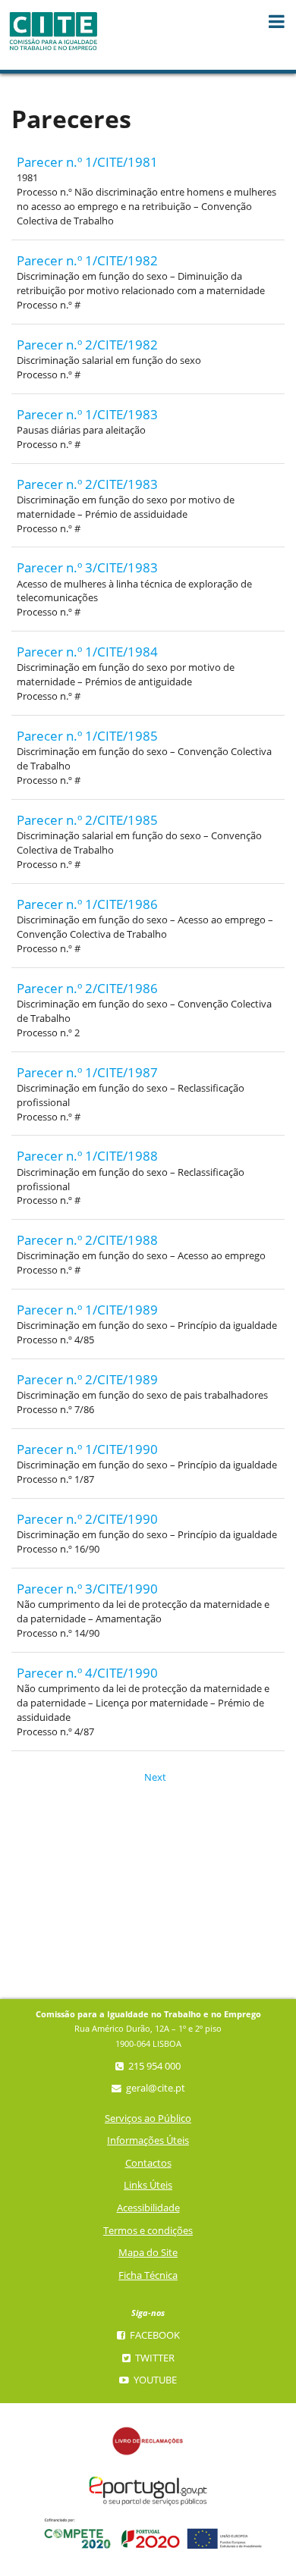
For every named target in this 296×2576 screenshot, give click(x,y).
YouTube (154, 2380)
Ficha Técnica (148, 2275)
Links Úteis (148, 2185)
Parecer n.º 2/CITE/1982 (87, 345)
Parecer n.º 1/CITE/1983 (87, 414)
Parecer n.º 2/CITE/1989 (87, 1379)
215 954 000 (153, 2066)
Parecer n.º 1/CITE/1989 (87, 1310)
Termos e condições (148, 2231)
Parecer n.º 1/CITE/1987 (87, 1072)
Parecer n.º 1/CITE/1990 (87, 1449)
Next (150, 1777)
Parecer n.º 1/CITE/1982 (87, 260)
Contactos (148, 2163)
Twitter (154, 2358)
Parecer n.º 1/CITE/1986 (87, 904)
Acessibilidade (148, 2208)
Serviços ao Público (148, 2118)
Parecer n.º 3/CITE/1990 (87, 1589)
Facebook (154, 2335)
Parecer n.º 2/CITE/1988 (87, 1240)
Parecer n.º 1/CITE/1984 (87, 652)
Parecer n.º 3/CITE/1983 (87, 567)
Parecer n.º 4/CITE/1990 (87, 1673)
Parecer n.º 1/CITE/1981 (87, 162)
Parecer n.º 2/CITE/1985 (87, 820)
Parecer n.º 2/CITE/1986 (87, 988)
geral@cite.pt (154, 2088)
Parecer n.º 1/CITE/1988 (87, 1156)
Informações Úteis (148, 2140)
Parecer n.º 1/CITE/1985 (87, 736)
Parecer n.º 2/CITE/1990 (87, 1519)
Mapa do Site (148, 2253)
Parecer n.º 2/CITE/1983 (87, 484)
